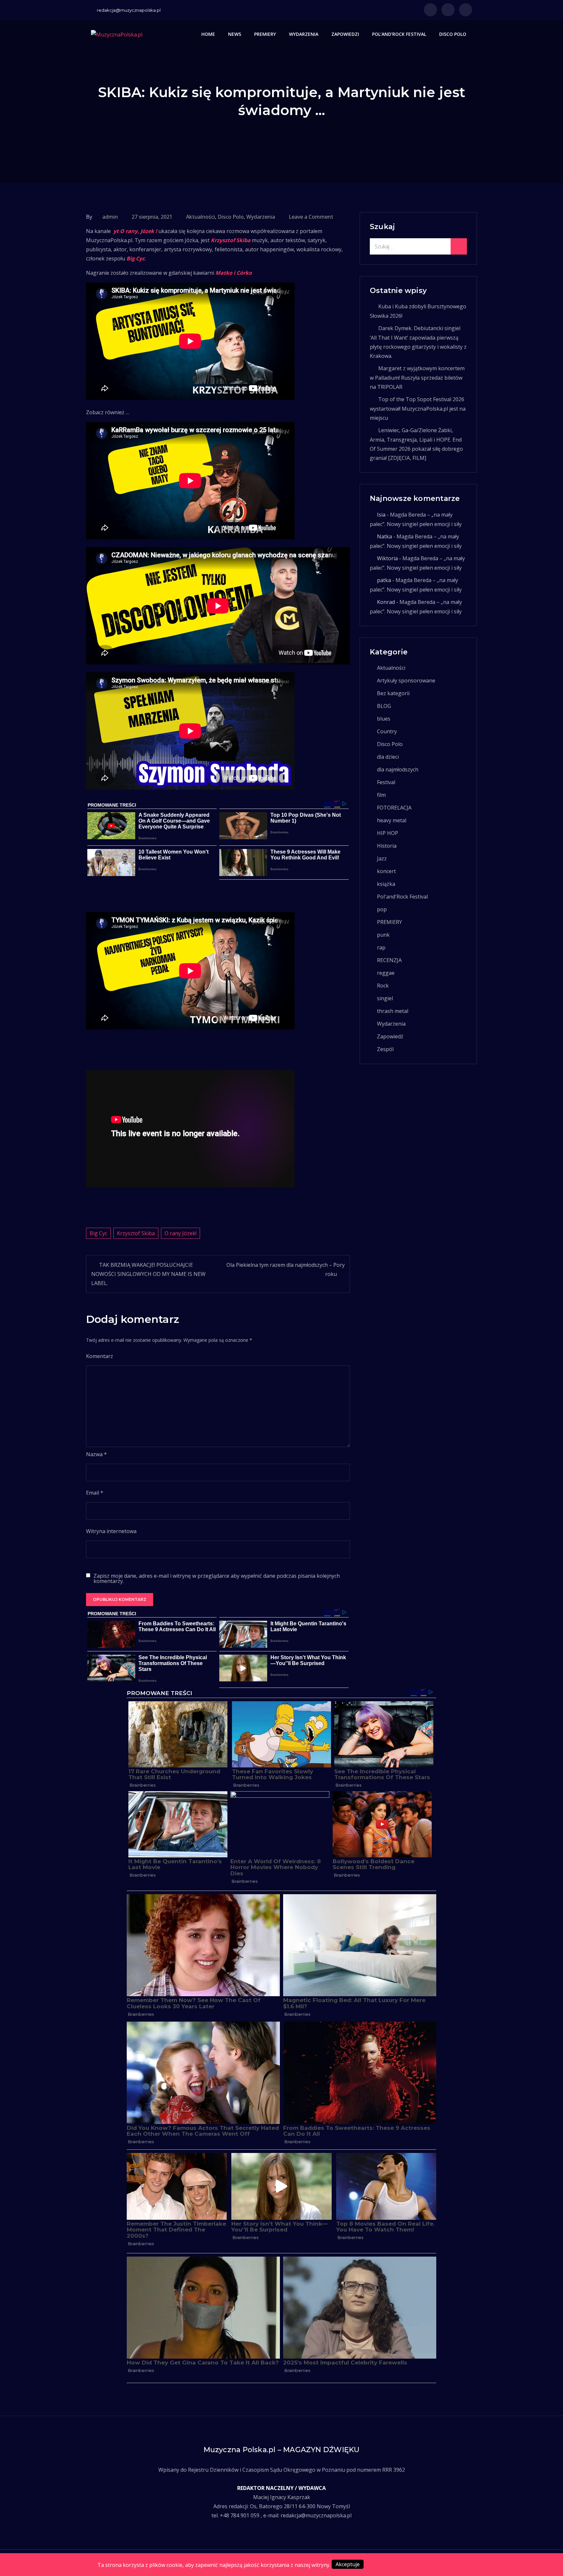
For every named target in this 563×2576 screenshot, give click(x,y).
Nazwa (96, 1454)
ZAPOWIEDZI (345, 34)
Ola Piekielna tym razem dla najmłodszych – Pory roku (286, 1269)
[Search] (459, 246)
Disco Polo (231, 217)
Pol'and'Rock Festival (402, 897)
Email (95, 1493)
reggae (386, 973)
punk (383, 935)
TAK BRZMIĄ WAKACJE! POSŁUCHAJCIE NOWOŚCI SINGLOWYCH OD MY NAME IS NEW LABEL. (148, 1274)
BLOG (384, 706)
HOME (208, 34)
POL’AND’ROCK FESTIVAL (399, 34)
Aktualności (201, 217)
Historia (387, 846)
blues (384, 719)
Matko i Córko (234, 273)
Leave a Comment (311, 217)
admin (110, 217)
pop (382, 909)
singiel (385, 998)
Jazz (382, 858)
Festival (386, 782)
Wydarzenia (261, 217)
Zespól (385, 1049)
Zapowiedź (390, 1036)
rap (381, 947)
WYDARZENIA (304, 34)
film (381, 795)
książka (386, 884)
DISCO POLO (453, 34)
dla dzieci (388, 757)
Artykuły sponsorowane (406, 681)
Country (387, 731)
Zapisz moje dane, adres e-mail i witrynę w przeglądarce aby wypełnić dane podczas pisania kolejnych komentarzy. (217, 1578)
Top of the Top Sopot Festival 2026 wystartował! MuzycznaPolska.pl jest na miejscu (418, 409)
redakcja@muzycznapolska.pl (129, 10)
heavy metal (392, 820)
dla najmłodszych (398, 769)
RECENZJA (389, 960)
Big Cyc (136, 258)
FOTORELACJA (394, 808)
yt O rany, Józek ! (135, 231)
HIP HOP (388, 833)
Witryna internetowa (111, 1531)
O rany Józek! (180, 1233)
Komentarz (100, 1356)
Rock (383, 986)
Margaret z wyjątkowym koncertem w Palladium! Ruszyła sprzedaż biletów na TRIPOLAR (417, 378)
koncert (386, 871)
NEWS (235, 34)
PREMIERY (265, 34)
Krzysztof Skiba (231, 240)
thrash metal (393, 1011)
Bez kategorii (393, 693)
